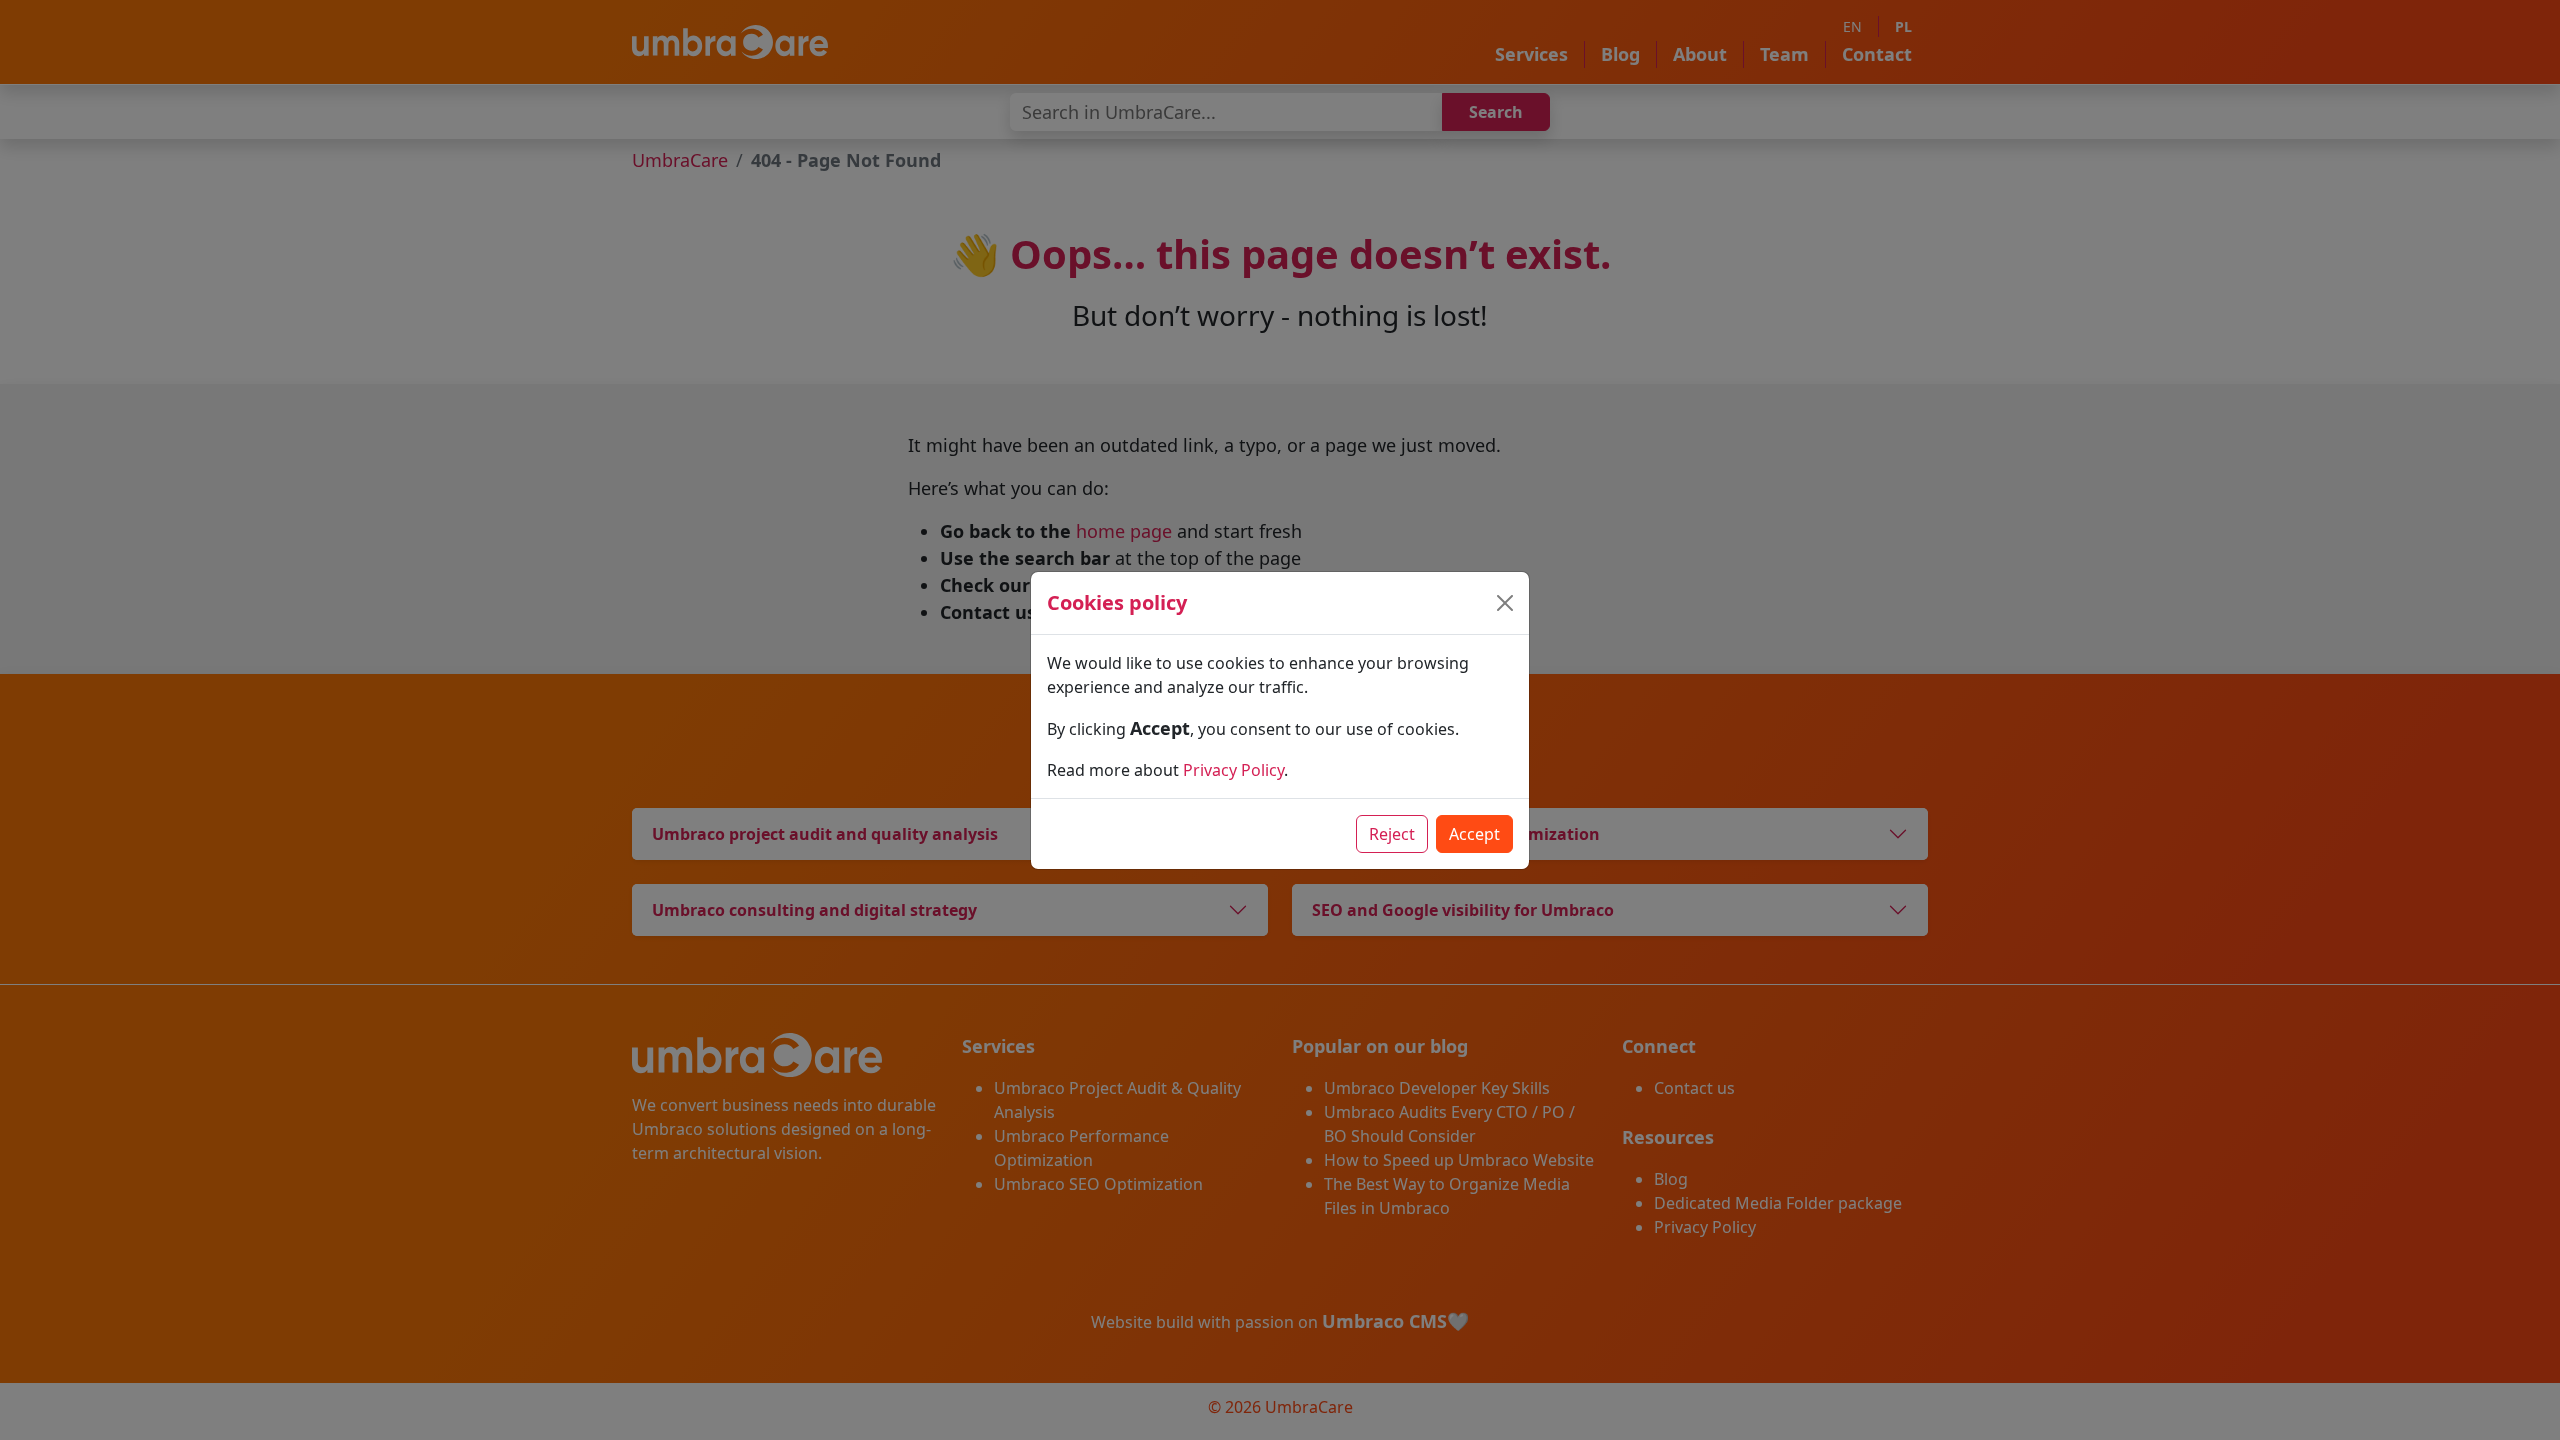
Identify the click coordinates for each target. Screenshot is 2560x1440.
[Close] (1505, 603)
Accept (1474, 834)
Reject (1392, 834)
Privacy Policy (1233, 770)
